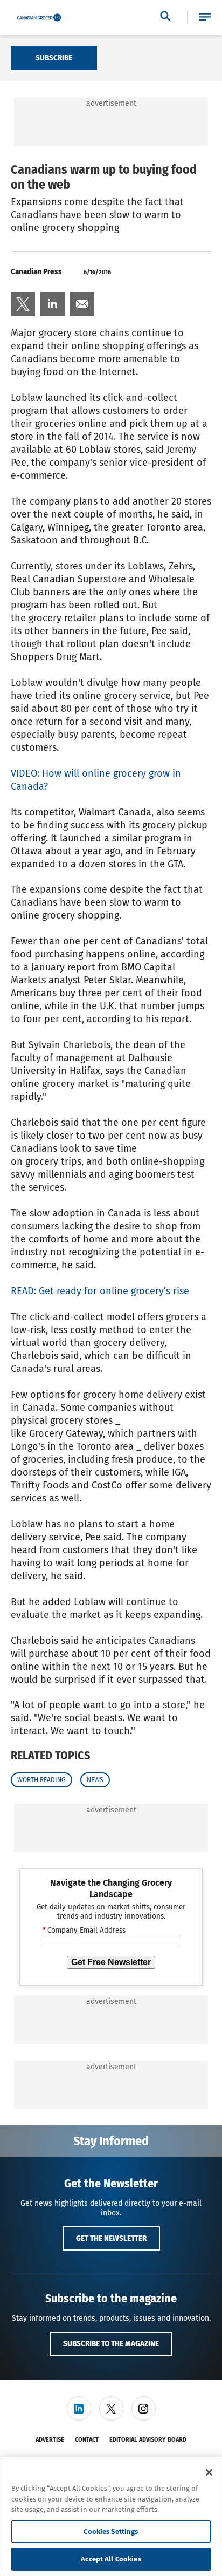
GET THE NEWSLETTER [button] (111, 2238)
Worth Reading (41, 1780)
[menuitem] (23, 304)
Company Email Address (84, 1931)
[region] (111, 2517)
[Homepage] (39, 18)
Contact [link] (87, 2440)
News (95, 1780)
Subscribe (54, 58)
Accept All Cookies (111, 2559)
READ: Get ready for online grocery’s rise (100, 1291)
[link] (23, 304)
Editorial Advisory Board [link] (148, 2440)
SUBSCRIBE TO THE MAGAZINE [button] (111, 2343)
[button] (205, 18)
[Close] (209, 2472)
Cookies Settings (111, 2531)
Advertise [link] (50, 2440)
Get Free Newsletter (111, 1962)
